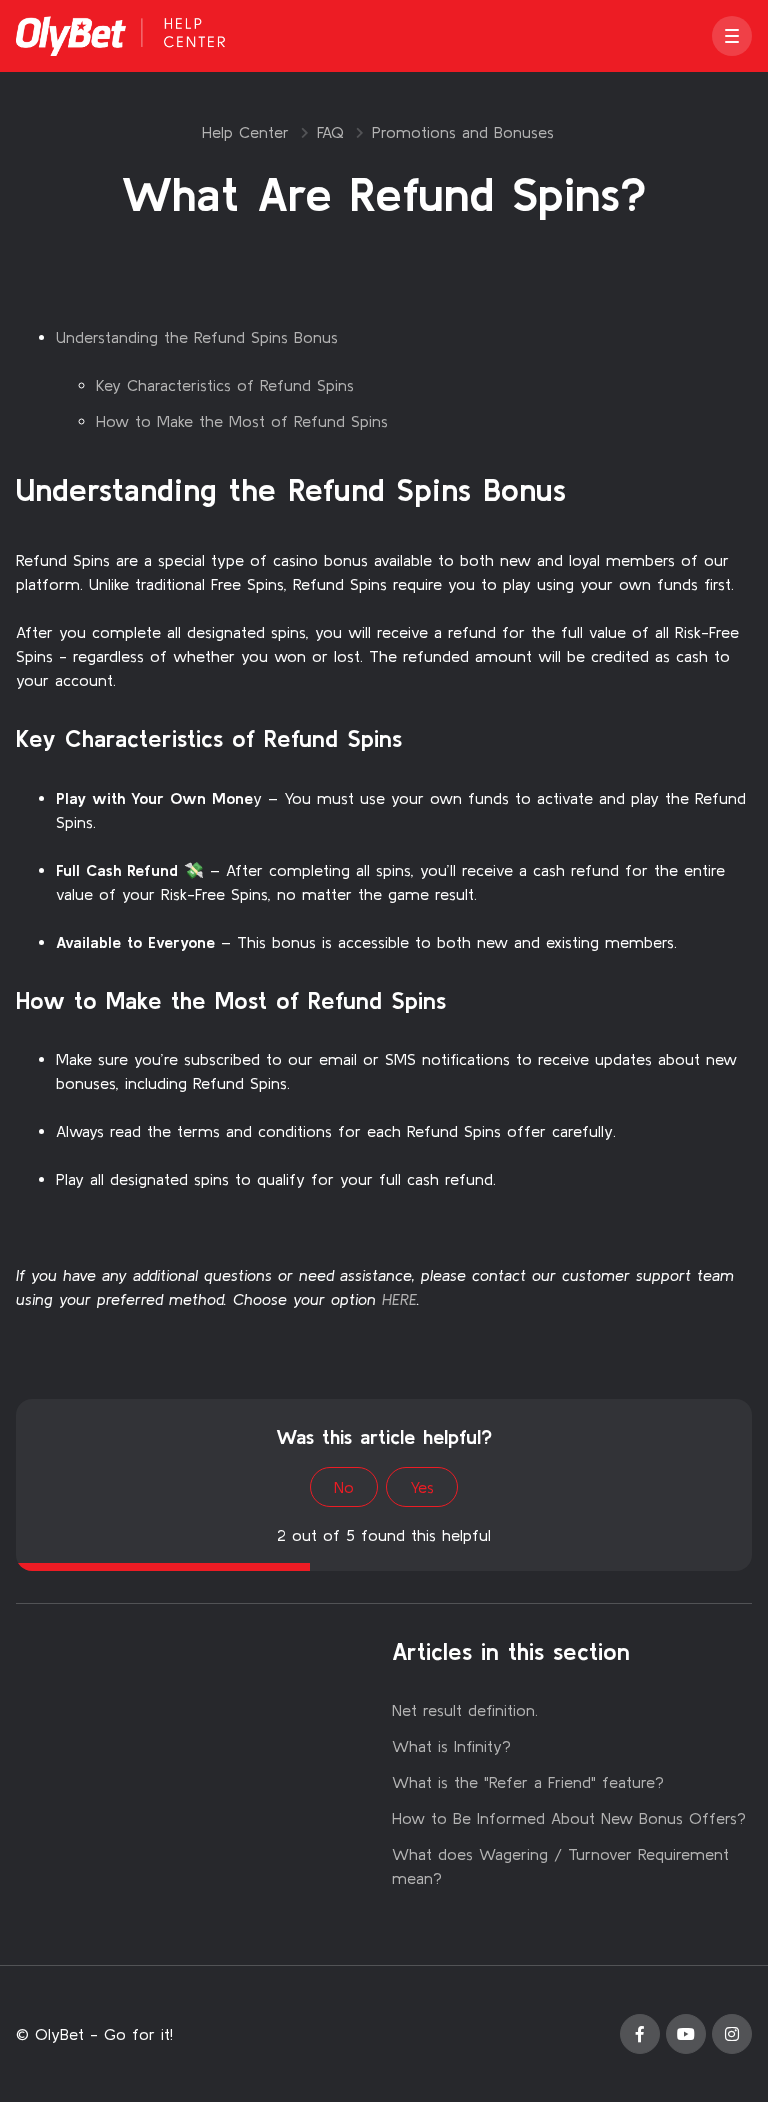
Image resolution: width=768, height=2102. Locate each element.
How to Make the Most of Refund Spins (242, 421)
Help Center (245, 132)
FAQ (330, 132)
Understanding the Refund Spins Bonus (197, 337)
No (344, 1487)
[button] (732, 36)
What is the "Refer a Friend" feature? (528, 1782)
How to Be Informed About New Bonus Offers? (569, 1818)
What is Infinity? (451, 1746)
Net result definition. (465, 1710)
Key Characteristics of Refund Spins (225, 385)
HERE (399, 1299)
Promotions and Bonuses (463, 132)
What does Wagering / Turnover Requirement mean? (560, 1866)
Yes (422, 1487)
